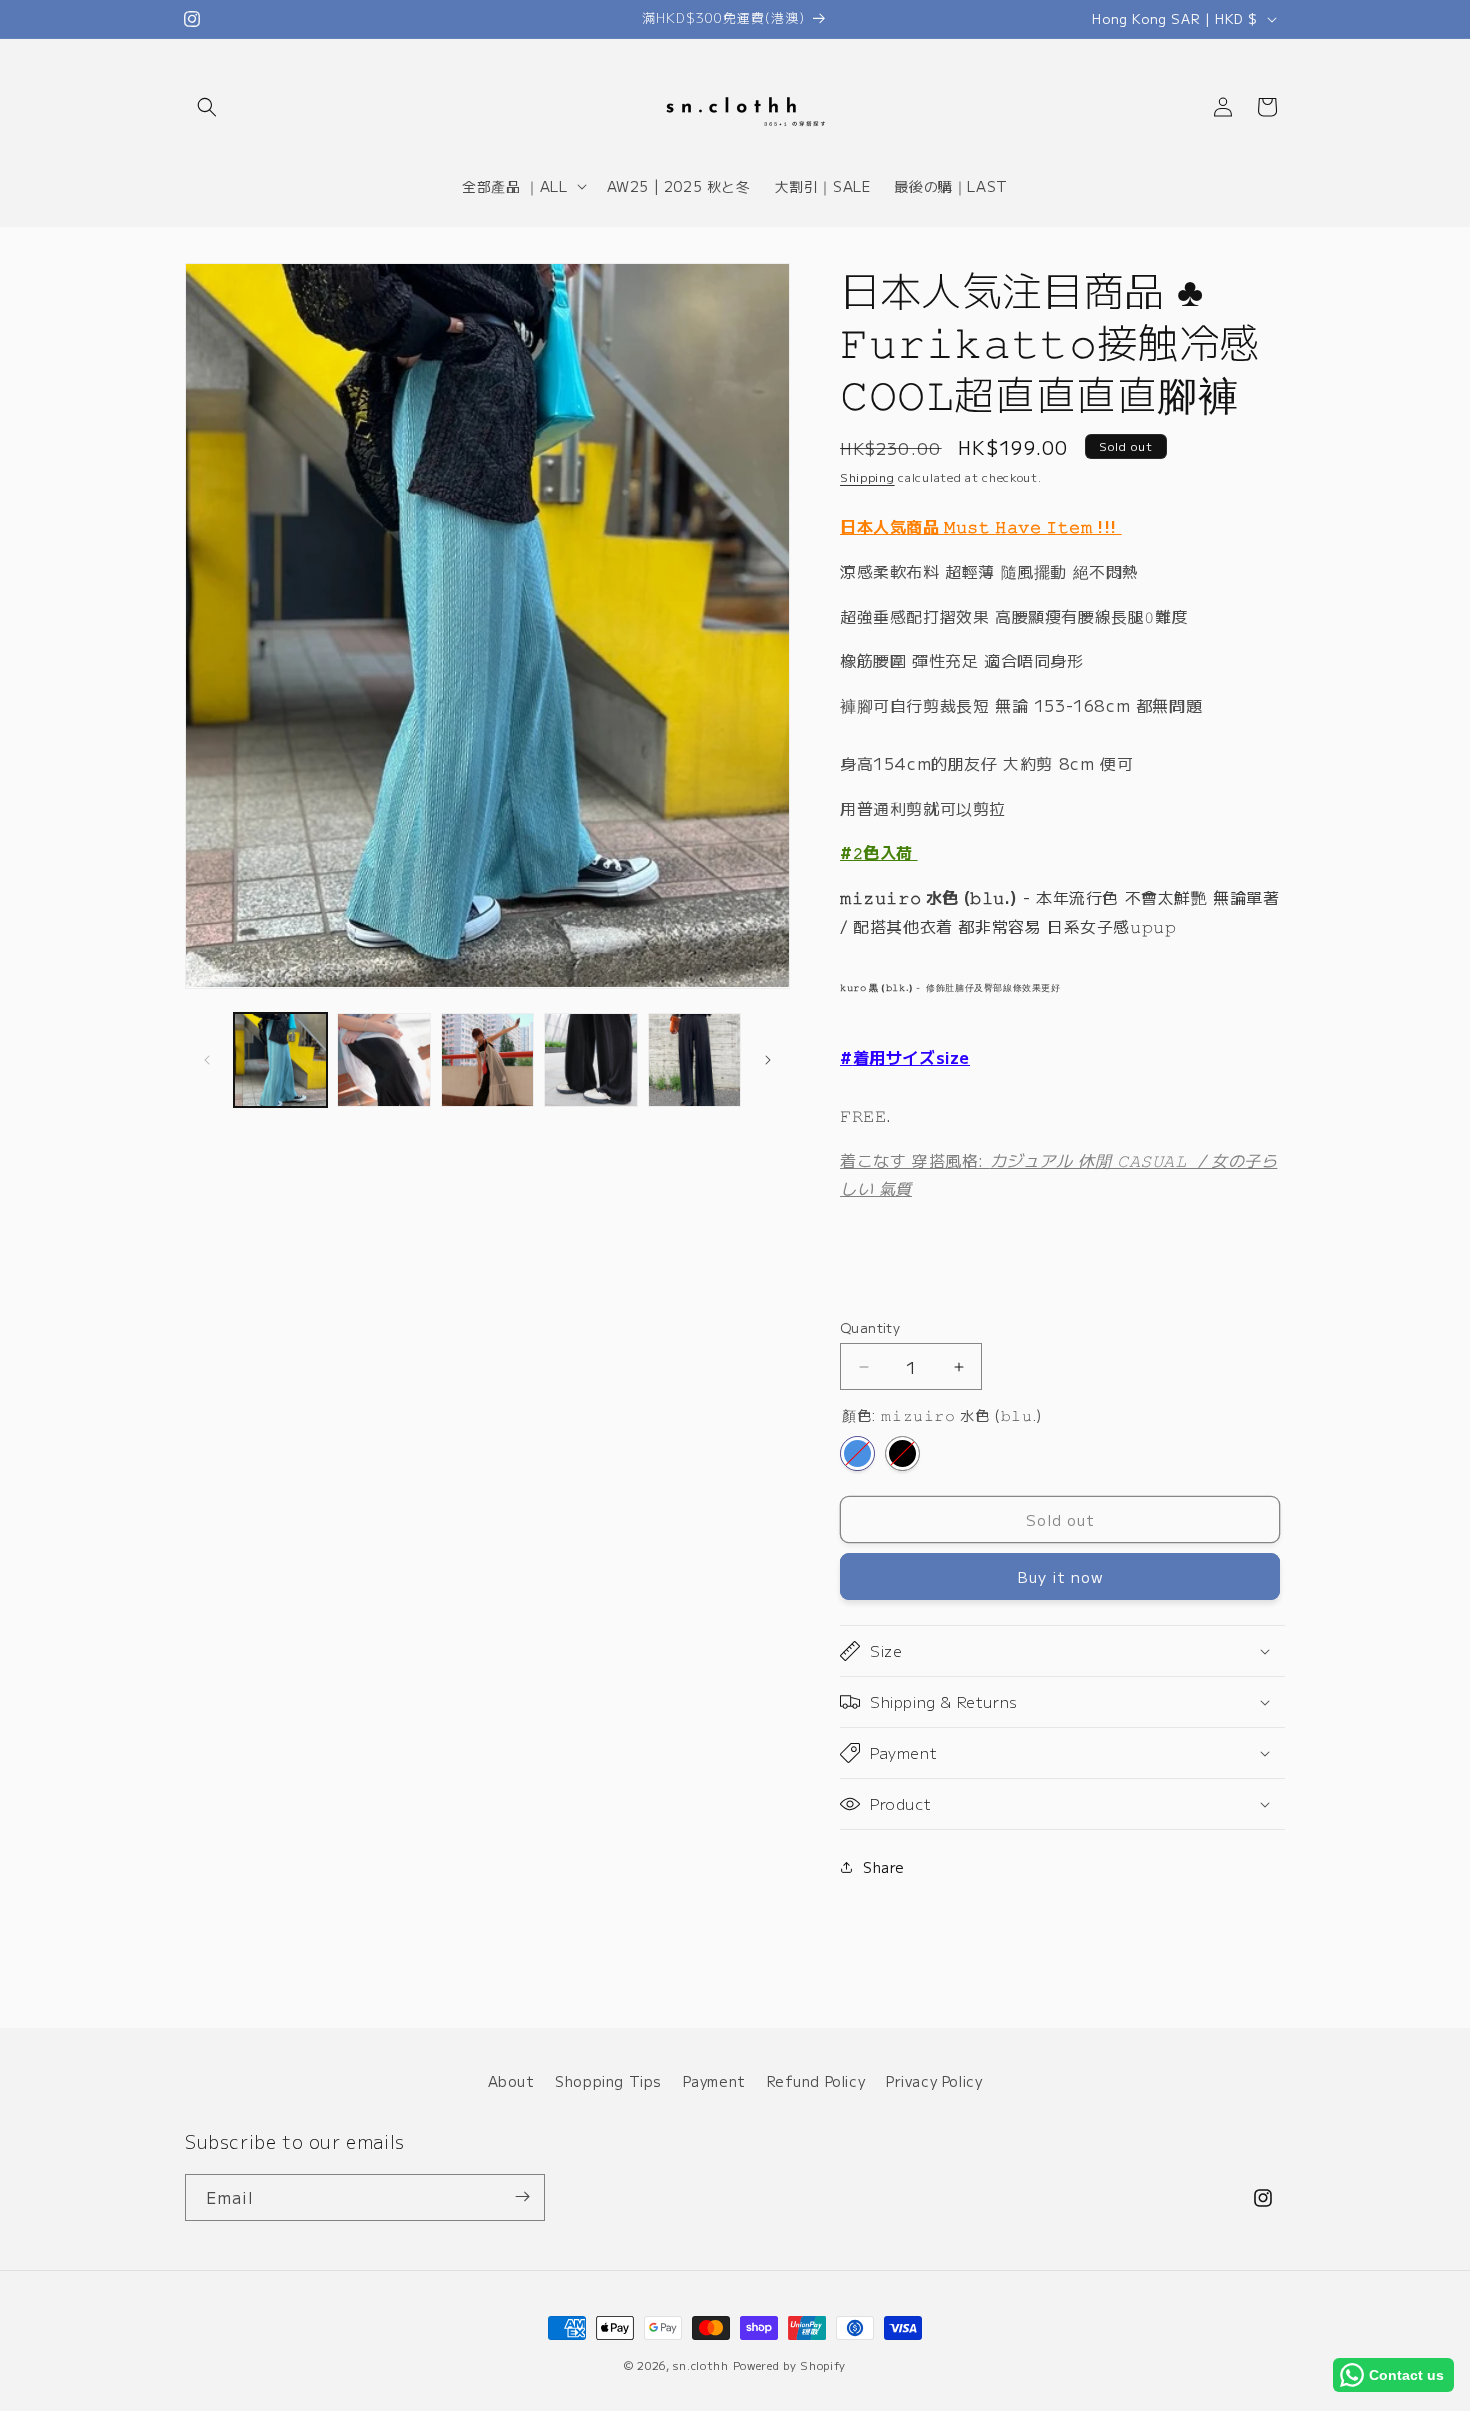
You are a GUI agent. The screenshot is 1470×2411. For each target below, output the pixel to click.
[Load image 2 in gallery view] (383, 1059)
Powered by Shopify (790, 2365)
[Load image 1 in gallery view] (280, 1059)
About (511, 2081)
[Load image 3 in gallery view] (487, 1059)
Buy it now (1060, 1576)
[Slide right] (768, 1060)
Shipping (867, 476)
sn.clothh (700, 2365)
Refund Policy (816, 2081)
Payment (714, 2081)
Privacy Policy (934, 2081)
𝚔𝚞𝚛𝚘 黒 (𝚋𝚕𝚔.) (902, 1453)
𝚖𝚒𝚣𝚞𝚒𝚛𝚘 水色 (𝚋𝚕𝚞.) (857, 1453)
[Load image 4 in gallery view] (590, 1059)
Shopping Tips (608, 2081)
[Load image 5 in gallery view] (694, 1059)
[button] (207, 107)
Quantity (870, 1327)
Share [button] (884, 1867)
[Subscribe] (522, 2196)
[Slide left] (207, 1060)
